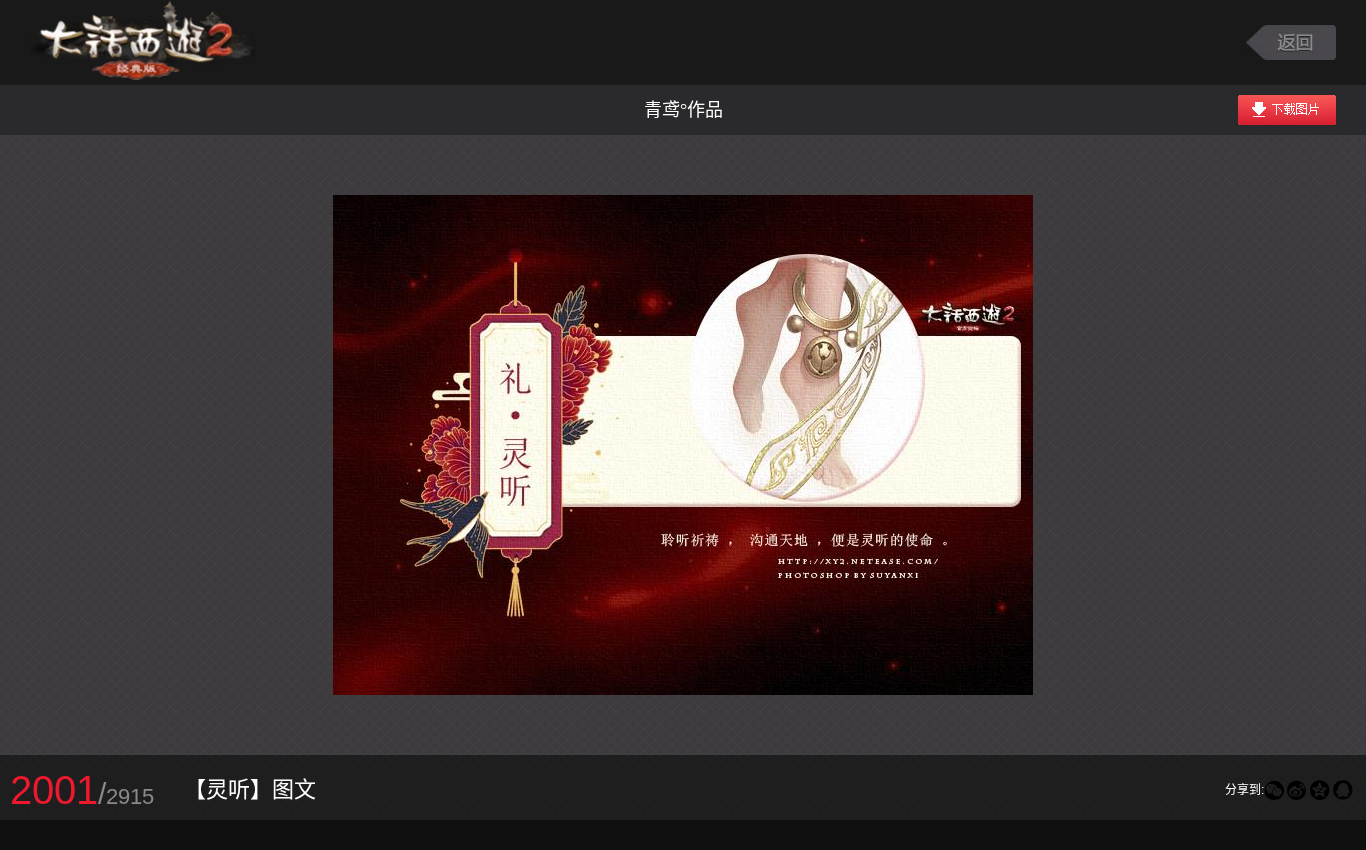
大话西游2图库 (142, 42)
